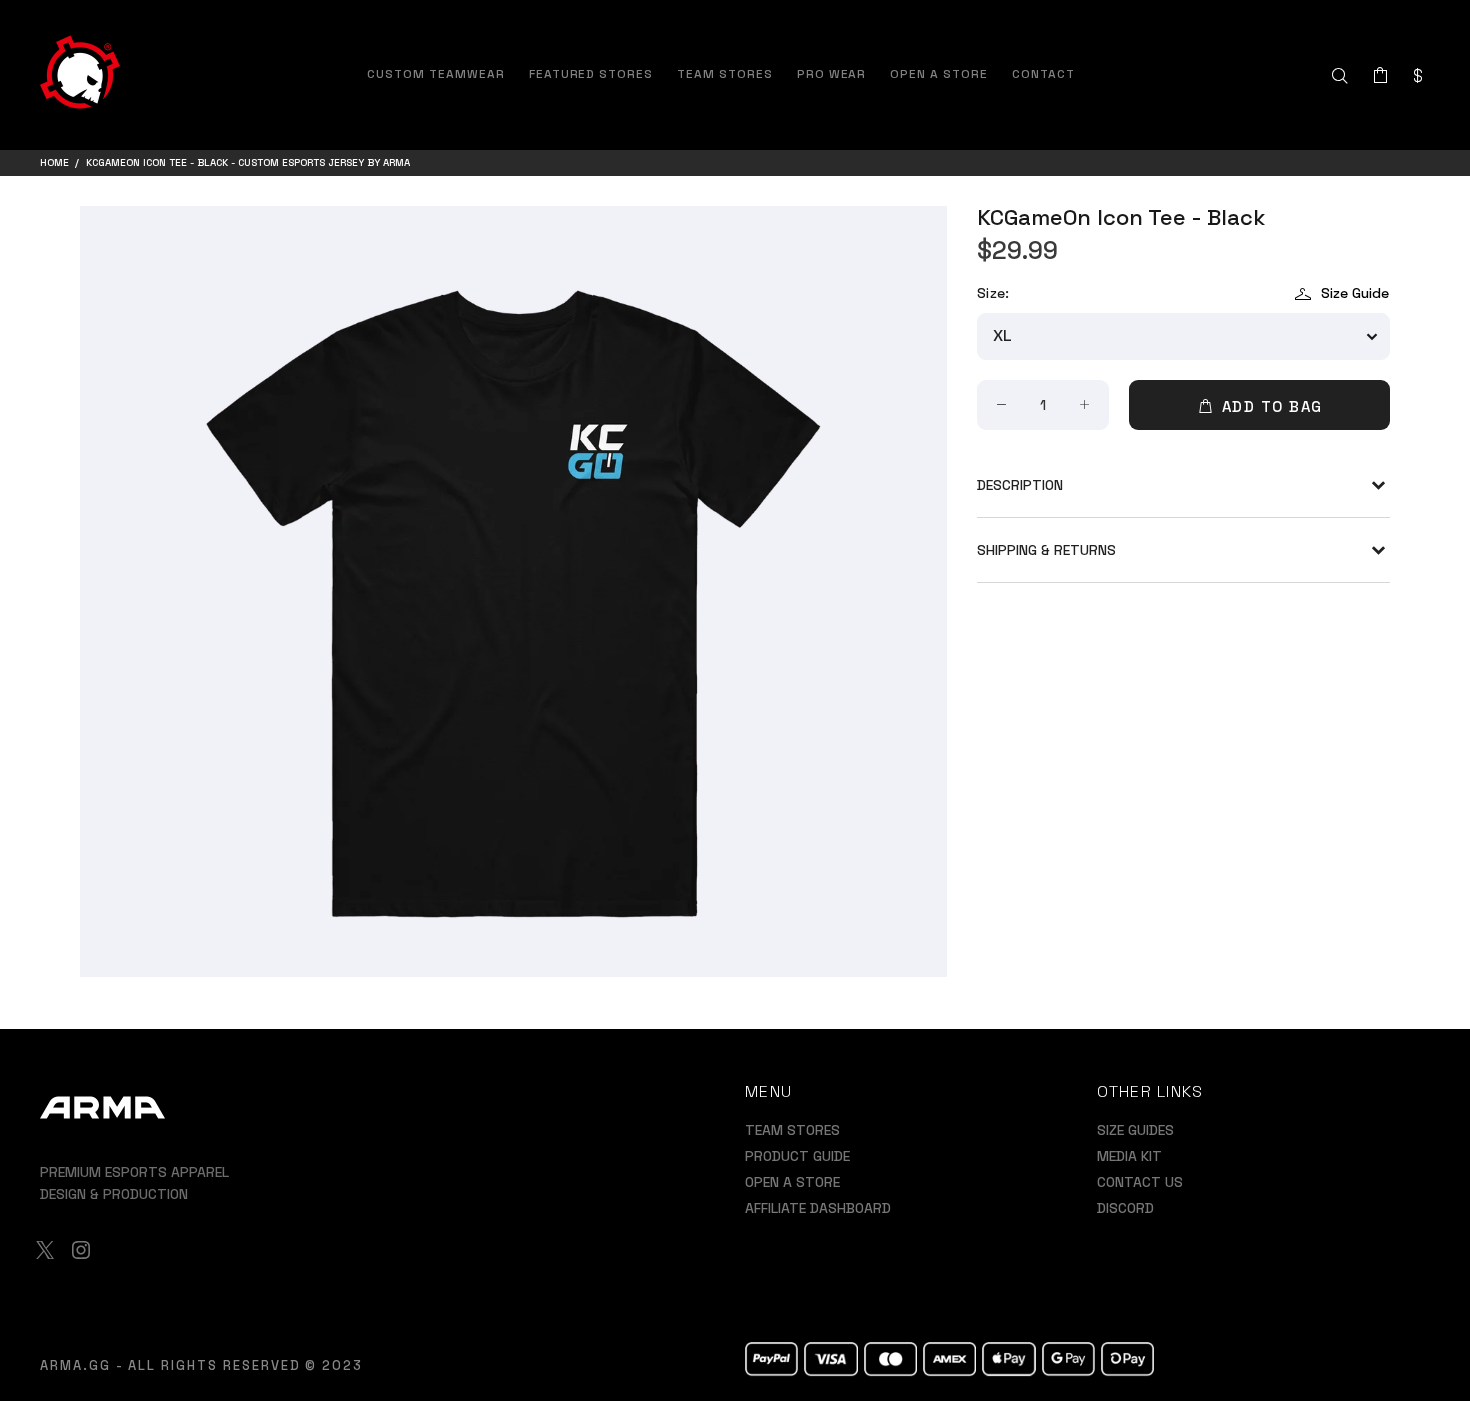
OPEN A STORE (792, 1182)
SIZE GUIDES (1135, 1130)
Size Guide (1355, 293)
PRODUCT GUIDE (797, 1156)
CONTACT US (1140, 1182)
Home (54, 162)
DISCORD (1125, 1208)
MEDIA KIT (1129, 1156)
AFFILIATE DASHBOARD (818, 1208)
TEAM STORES (792, 1130)
